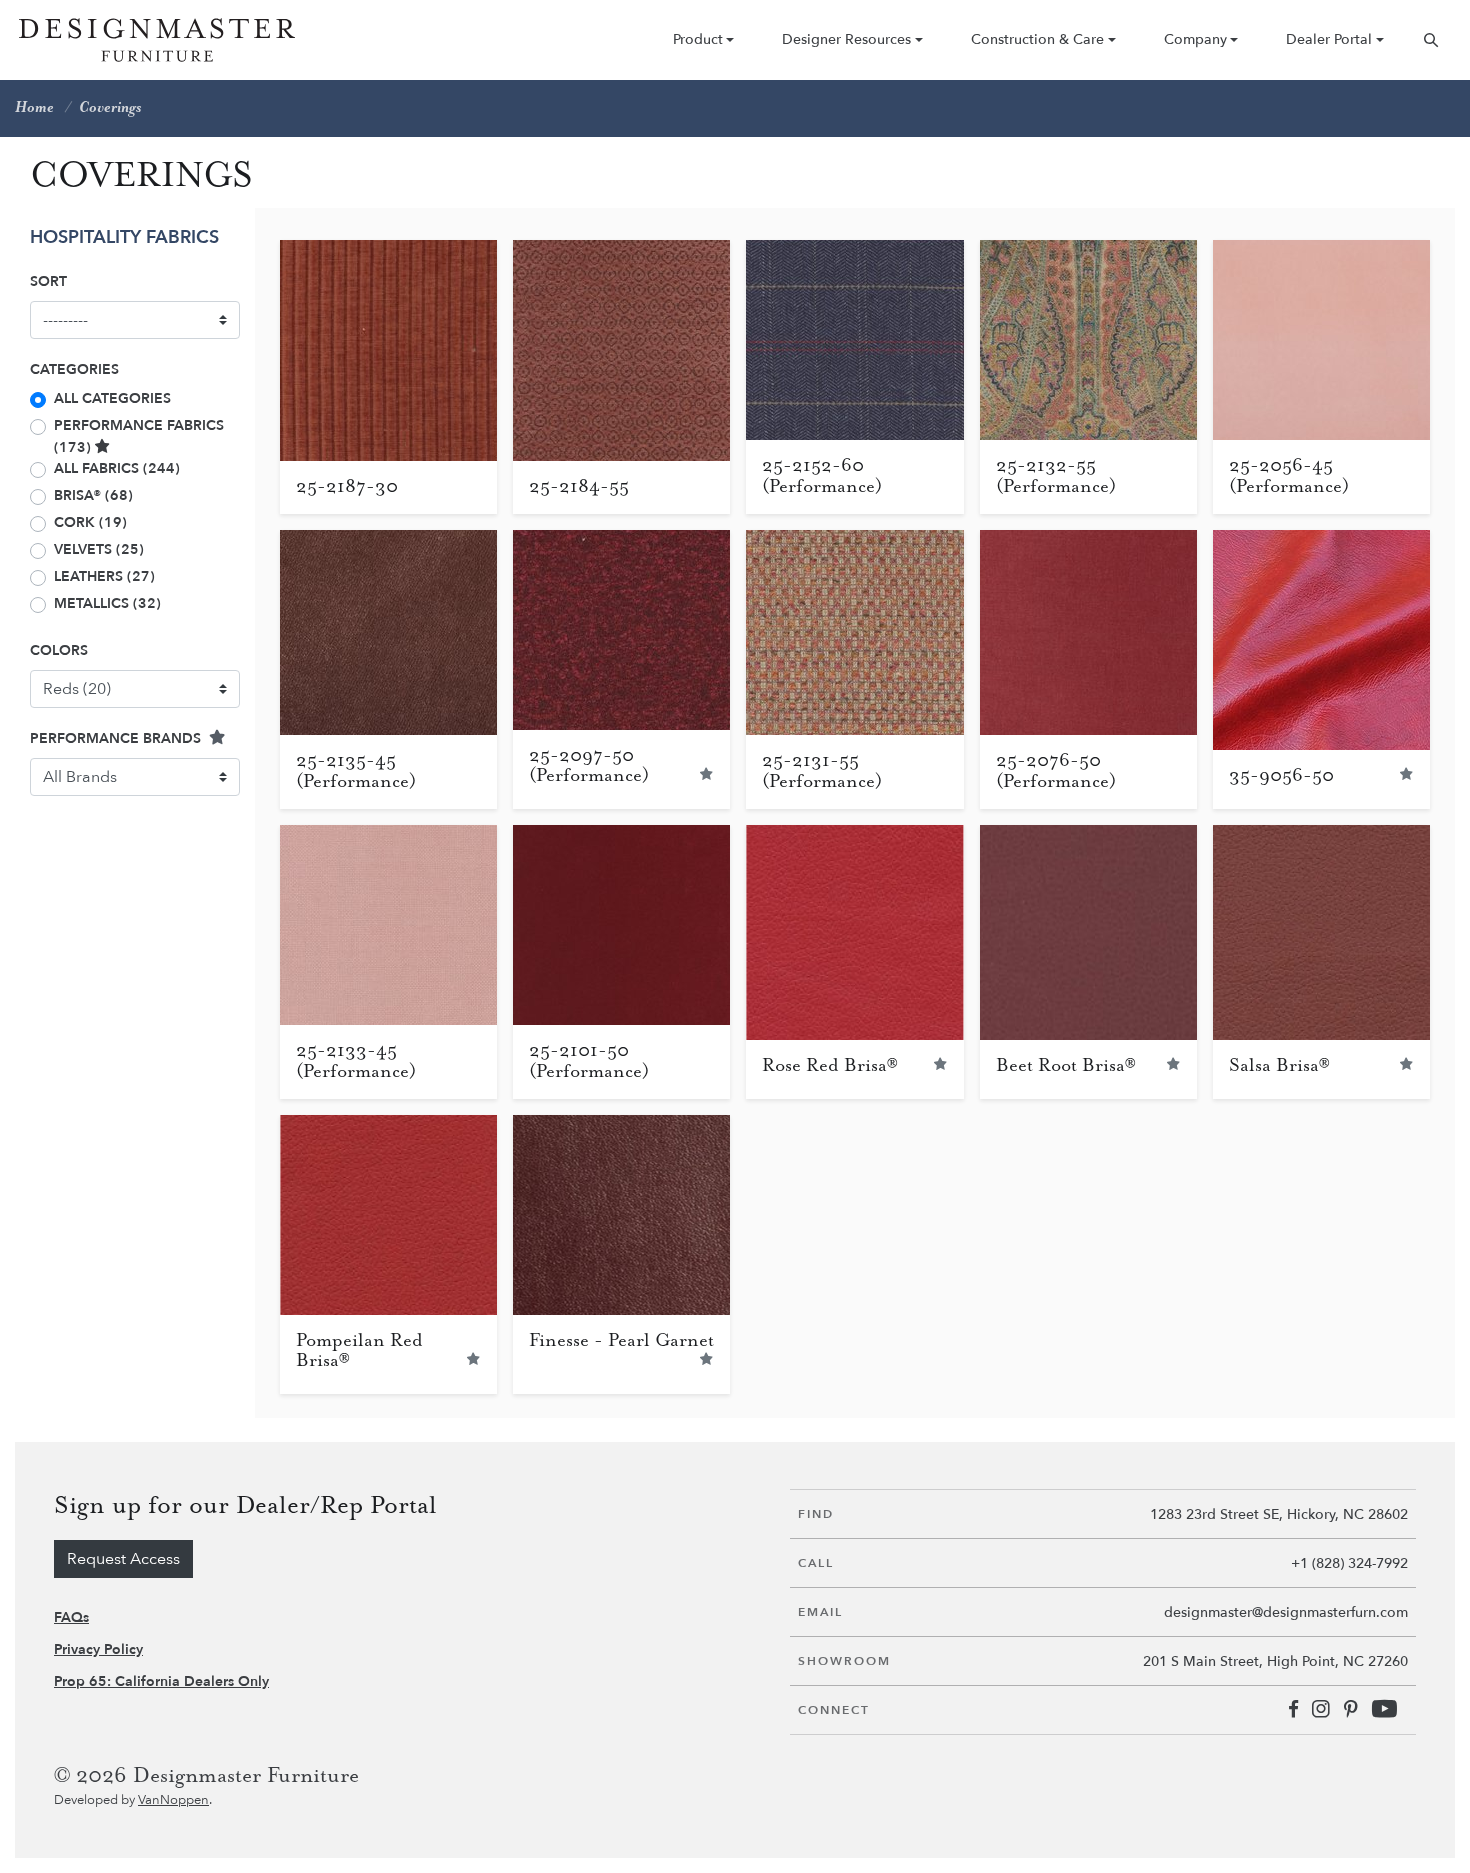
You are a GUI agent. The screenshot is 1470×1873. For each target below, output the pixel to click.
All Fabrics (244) (117, 468)
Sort (48, 281)
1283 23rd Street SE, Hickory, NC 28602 (1279, 1514)
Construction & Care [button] (1037, 39)
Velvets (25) (99, 549)
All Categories (112, 398)
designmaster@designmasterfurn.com (1286, 1612)
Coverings (110, 108)
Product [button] (698, 39)
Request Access (123, 1559)
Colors (59, 650)
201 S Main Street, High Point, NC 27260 (1275, 1661)
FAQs (71, 1617)
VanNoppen (173, 1800)
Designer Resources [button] (846, 39)
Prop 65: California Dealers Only (161, 1681)
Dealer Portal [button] (1329, 39)
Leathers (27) (104, 576)
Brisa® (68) (93, 495)
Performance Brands (117, 738)
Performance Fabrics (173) (139, 436)
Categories (74, 369)
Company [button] (1195, 39)
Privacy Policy (98, 1649)
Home (34, 108)
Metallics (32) (107, 603)
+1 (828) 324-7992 (1349, 1563)
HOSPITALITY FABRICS (124, 237)
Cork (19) (90, 522)
